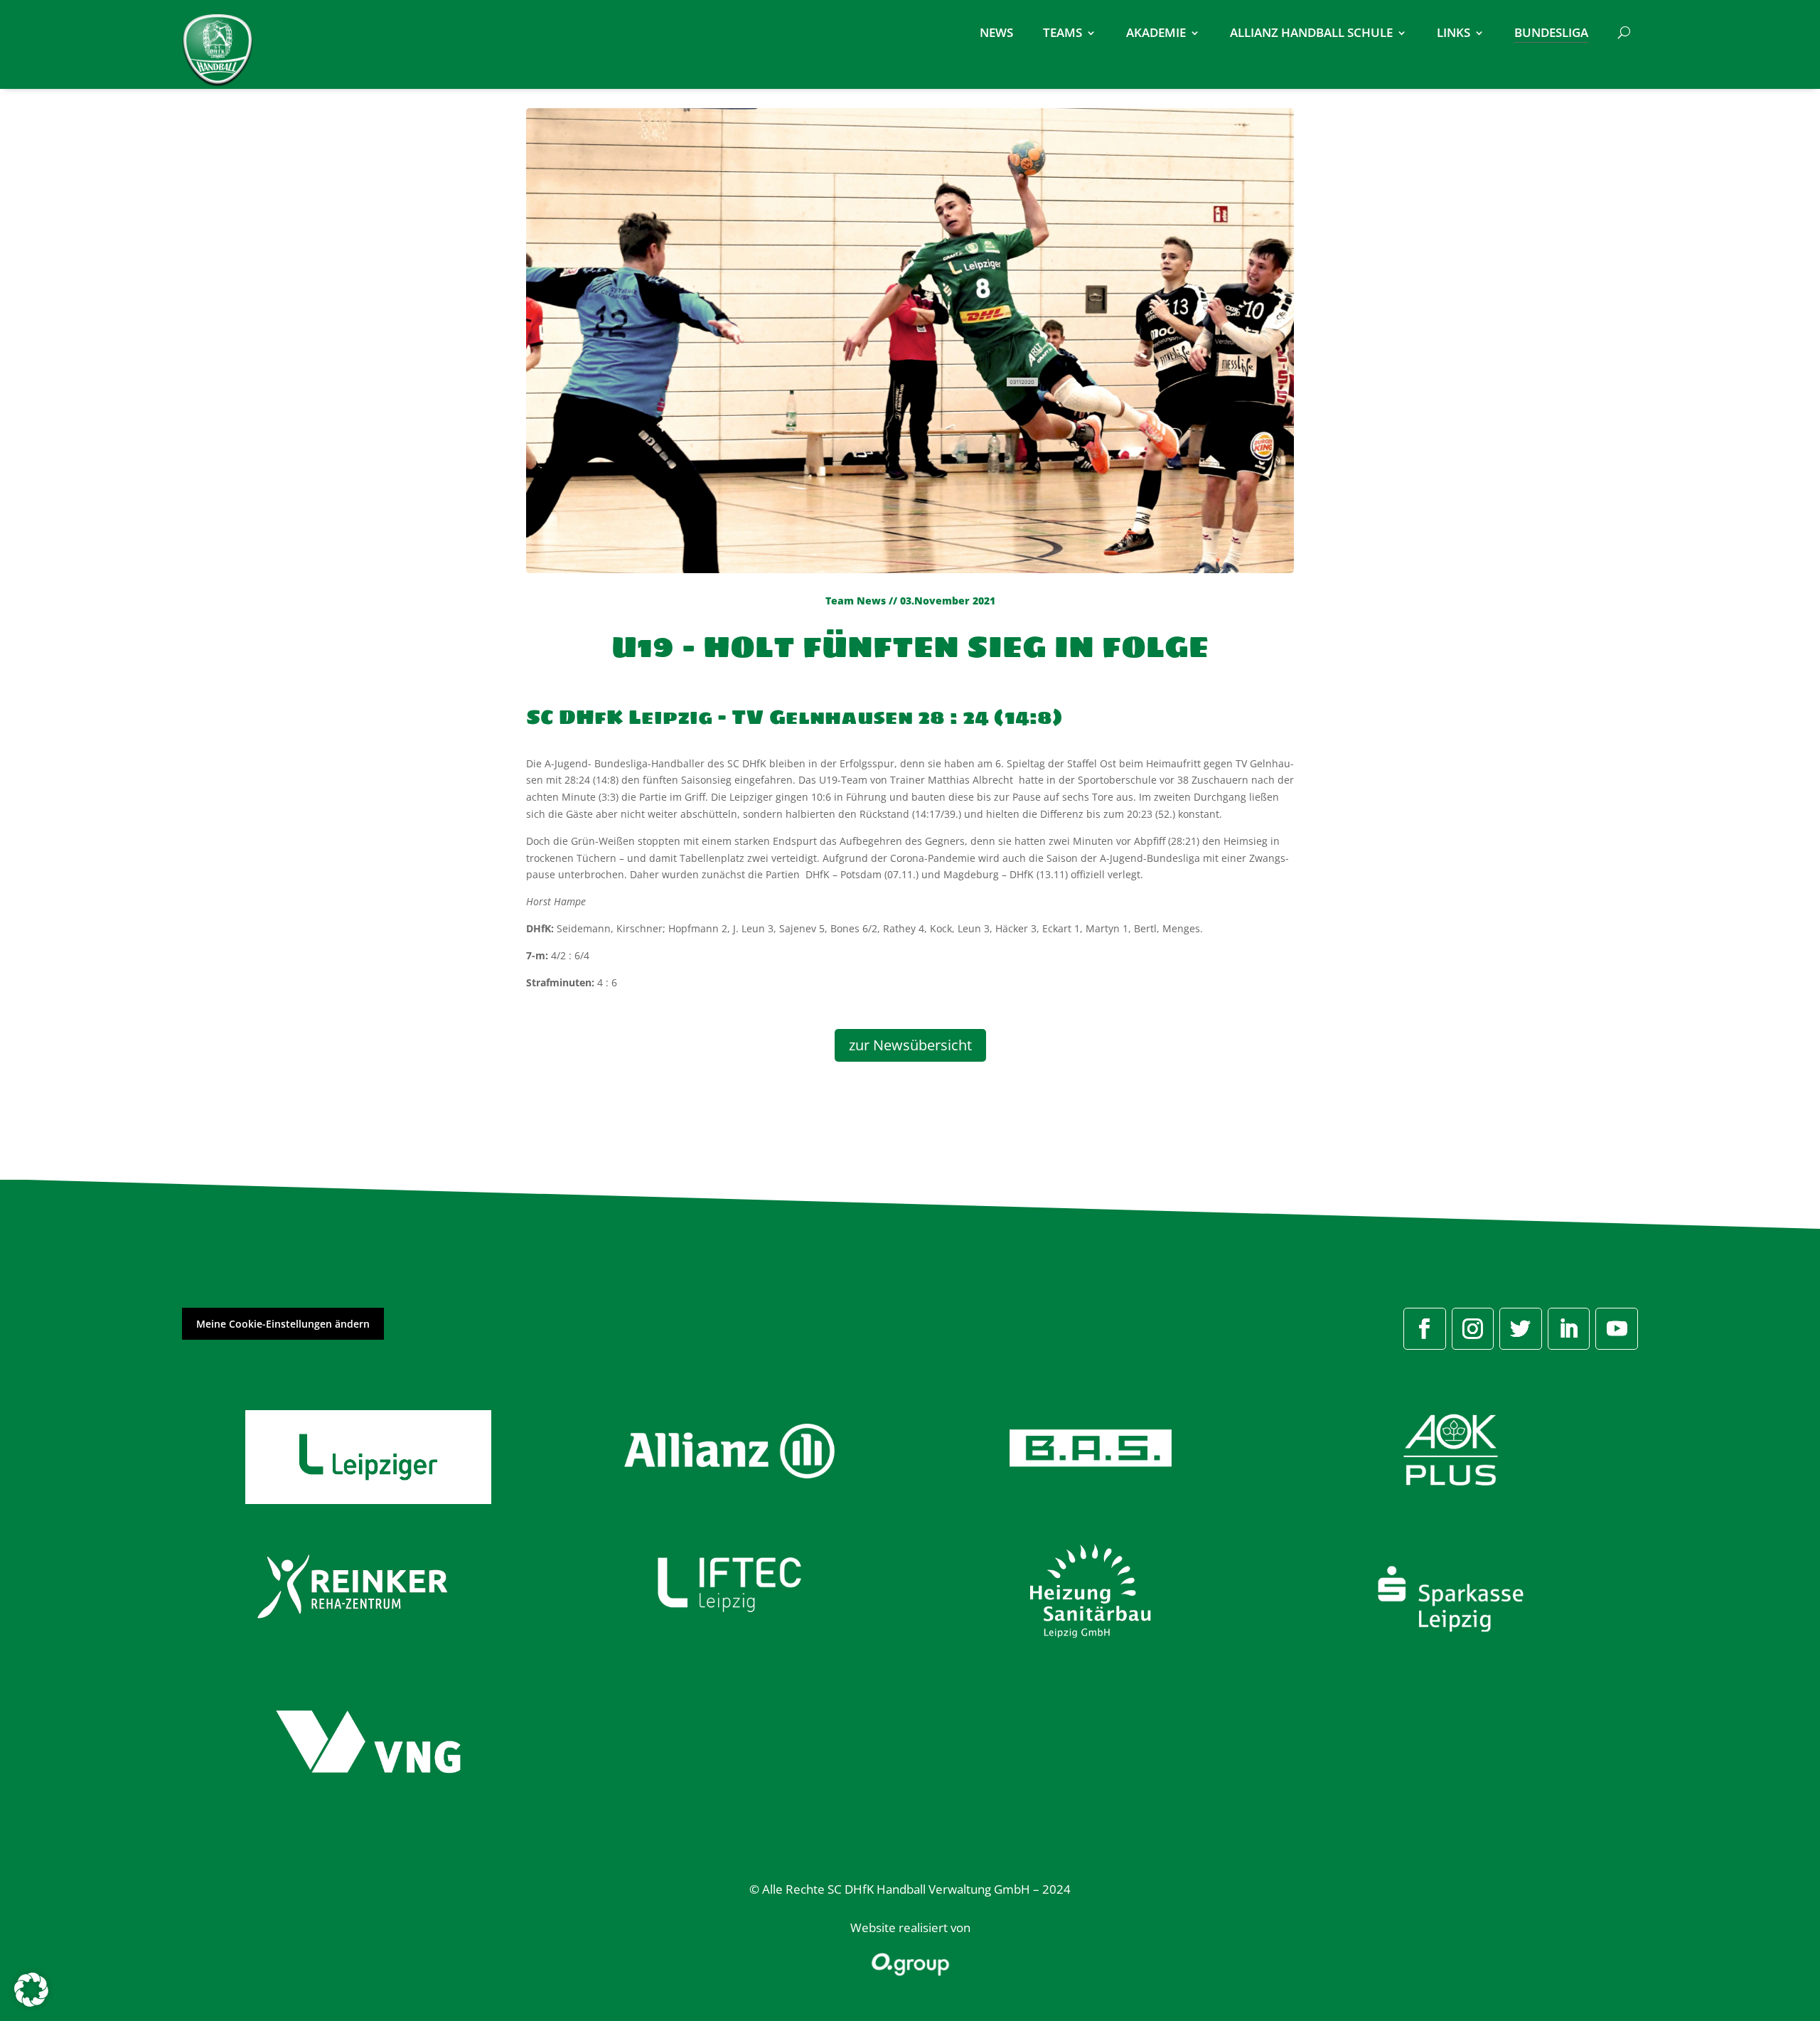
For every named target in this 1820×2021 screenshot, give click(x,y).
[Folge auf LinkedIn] (1569, 1329)
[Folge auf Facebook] (1425, 1329)
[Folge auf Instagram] (1473, 1329)
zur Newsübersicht (910, 1045)
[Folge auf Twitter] (1521, 1329)
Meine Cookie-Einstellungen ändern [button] (283, 1324)
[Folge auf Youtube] (1617, 1329)
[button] (31, 1990)
